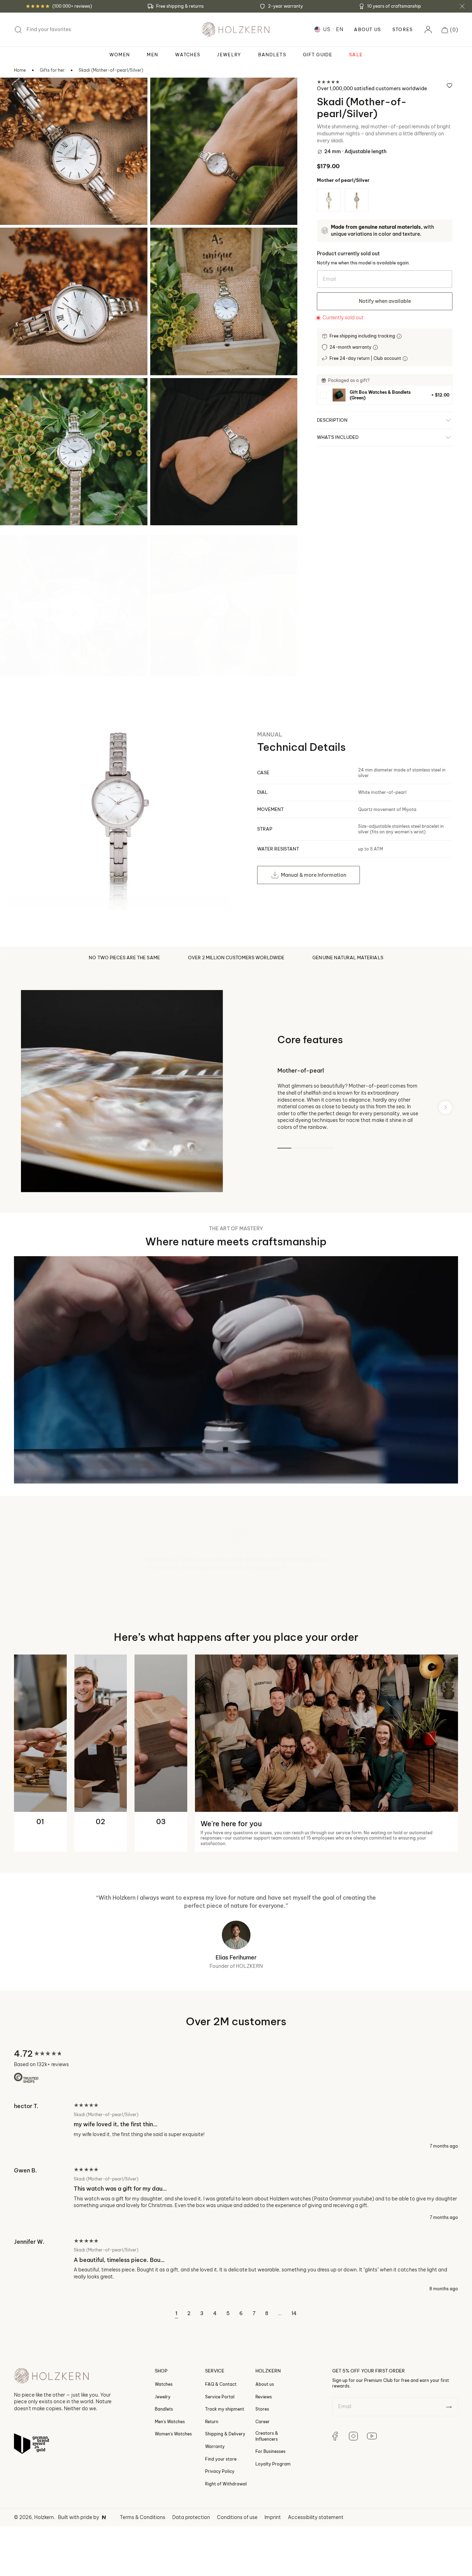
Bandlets (164, 2472)
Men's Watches (170, 2485)
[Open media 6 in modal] (165, 393)
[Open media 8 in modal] (165, 550)
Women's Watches (173, 2497)
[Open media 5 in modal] (15, 393)
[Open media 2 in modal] (165, 92)
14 (294, 2377)
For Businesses (270, 2514)
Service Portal (220, 2459)
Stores (403, 30)
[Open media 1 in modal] (15, 92)
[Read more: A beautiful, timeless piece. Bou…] (236, 2328)
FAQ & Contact (221, 2447)
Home (20, 70)
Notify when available (385, 301)
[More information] (400, 336)
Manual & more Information (314, 875)
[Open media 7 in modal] (15, 550)
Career (263, 2485)
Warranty (215, 2509)
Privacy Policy (220, 2534)
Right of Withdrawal (226, 2547)
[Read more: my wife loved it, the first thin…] (236, 2189)
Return (212, 2485)
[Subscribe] (449, 2470)
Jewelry (163, 2459)
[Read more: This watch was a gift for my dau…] (236, 2257)
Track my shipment (225, 2472)
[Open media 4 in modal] (165, 242)
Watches (164, 2447)
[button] (450, 30)
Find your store (221, 2522)
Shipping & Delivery (225, 2497)
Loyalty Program (273, 2527)
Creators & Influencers (267, 2499)
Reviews (264, 2459)
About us (265, 2447)
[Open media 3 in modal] (15, 242)
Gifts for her (52, 70)
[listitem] (385, 395)
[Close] (462, 6)
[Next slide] (445, 1107)
